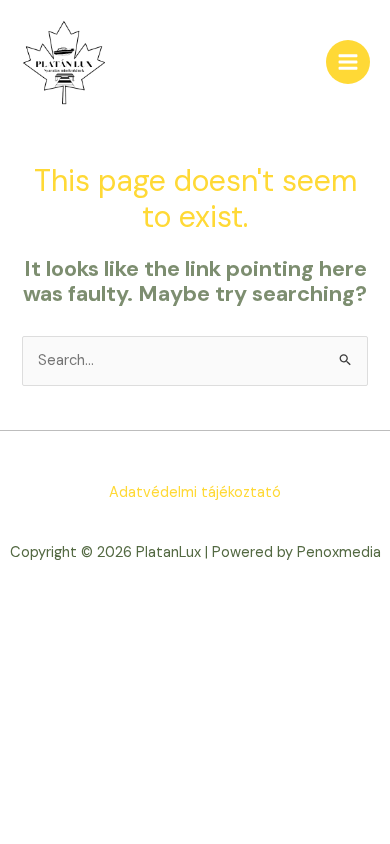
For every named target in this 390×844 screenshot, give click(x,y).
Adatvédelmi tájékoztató (195, 492)
